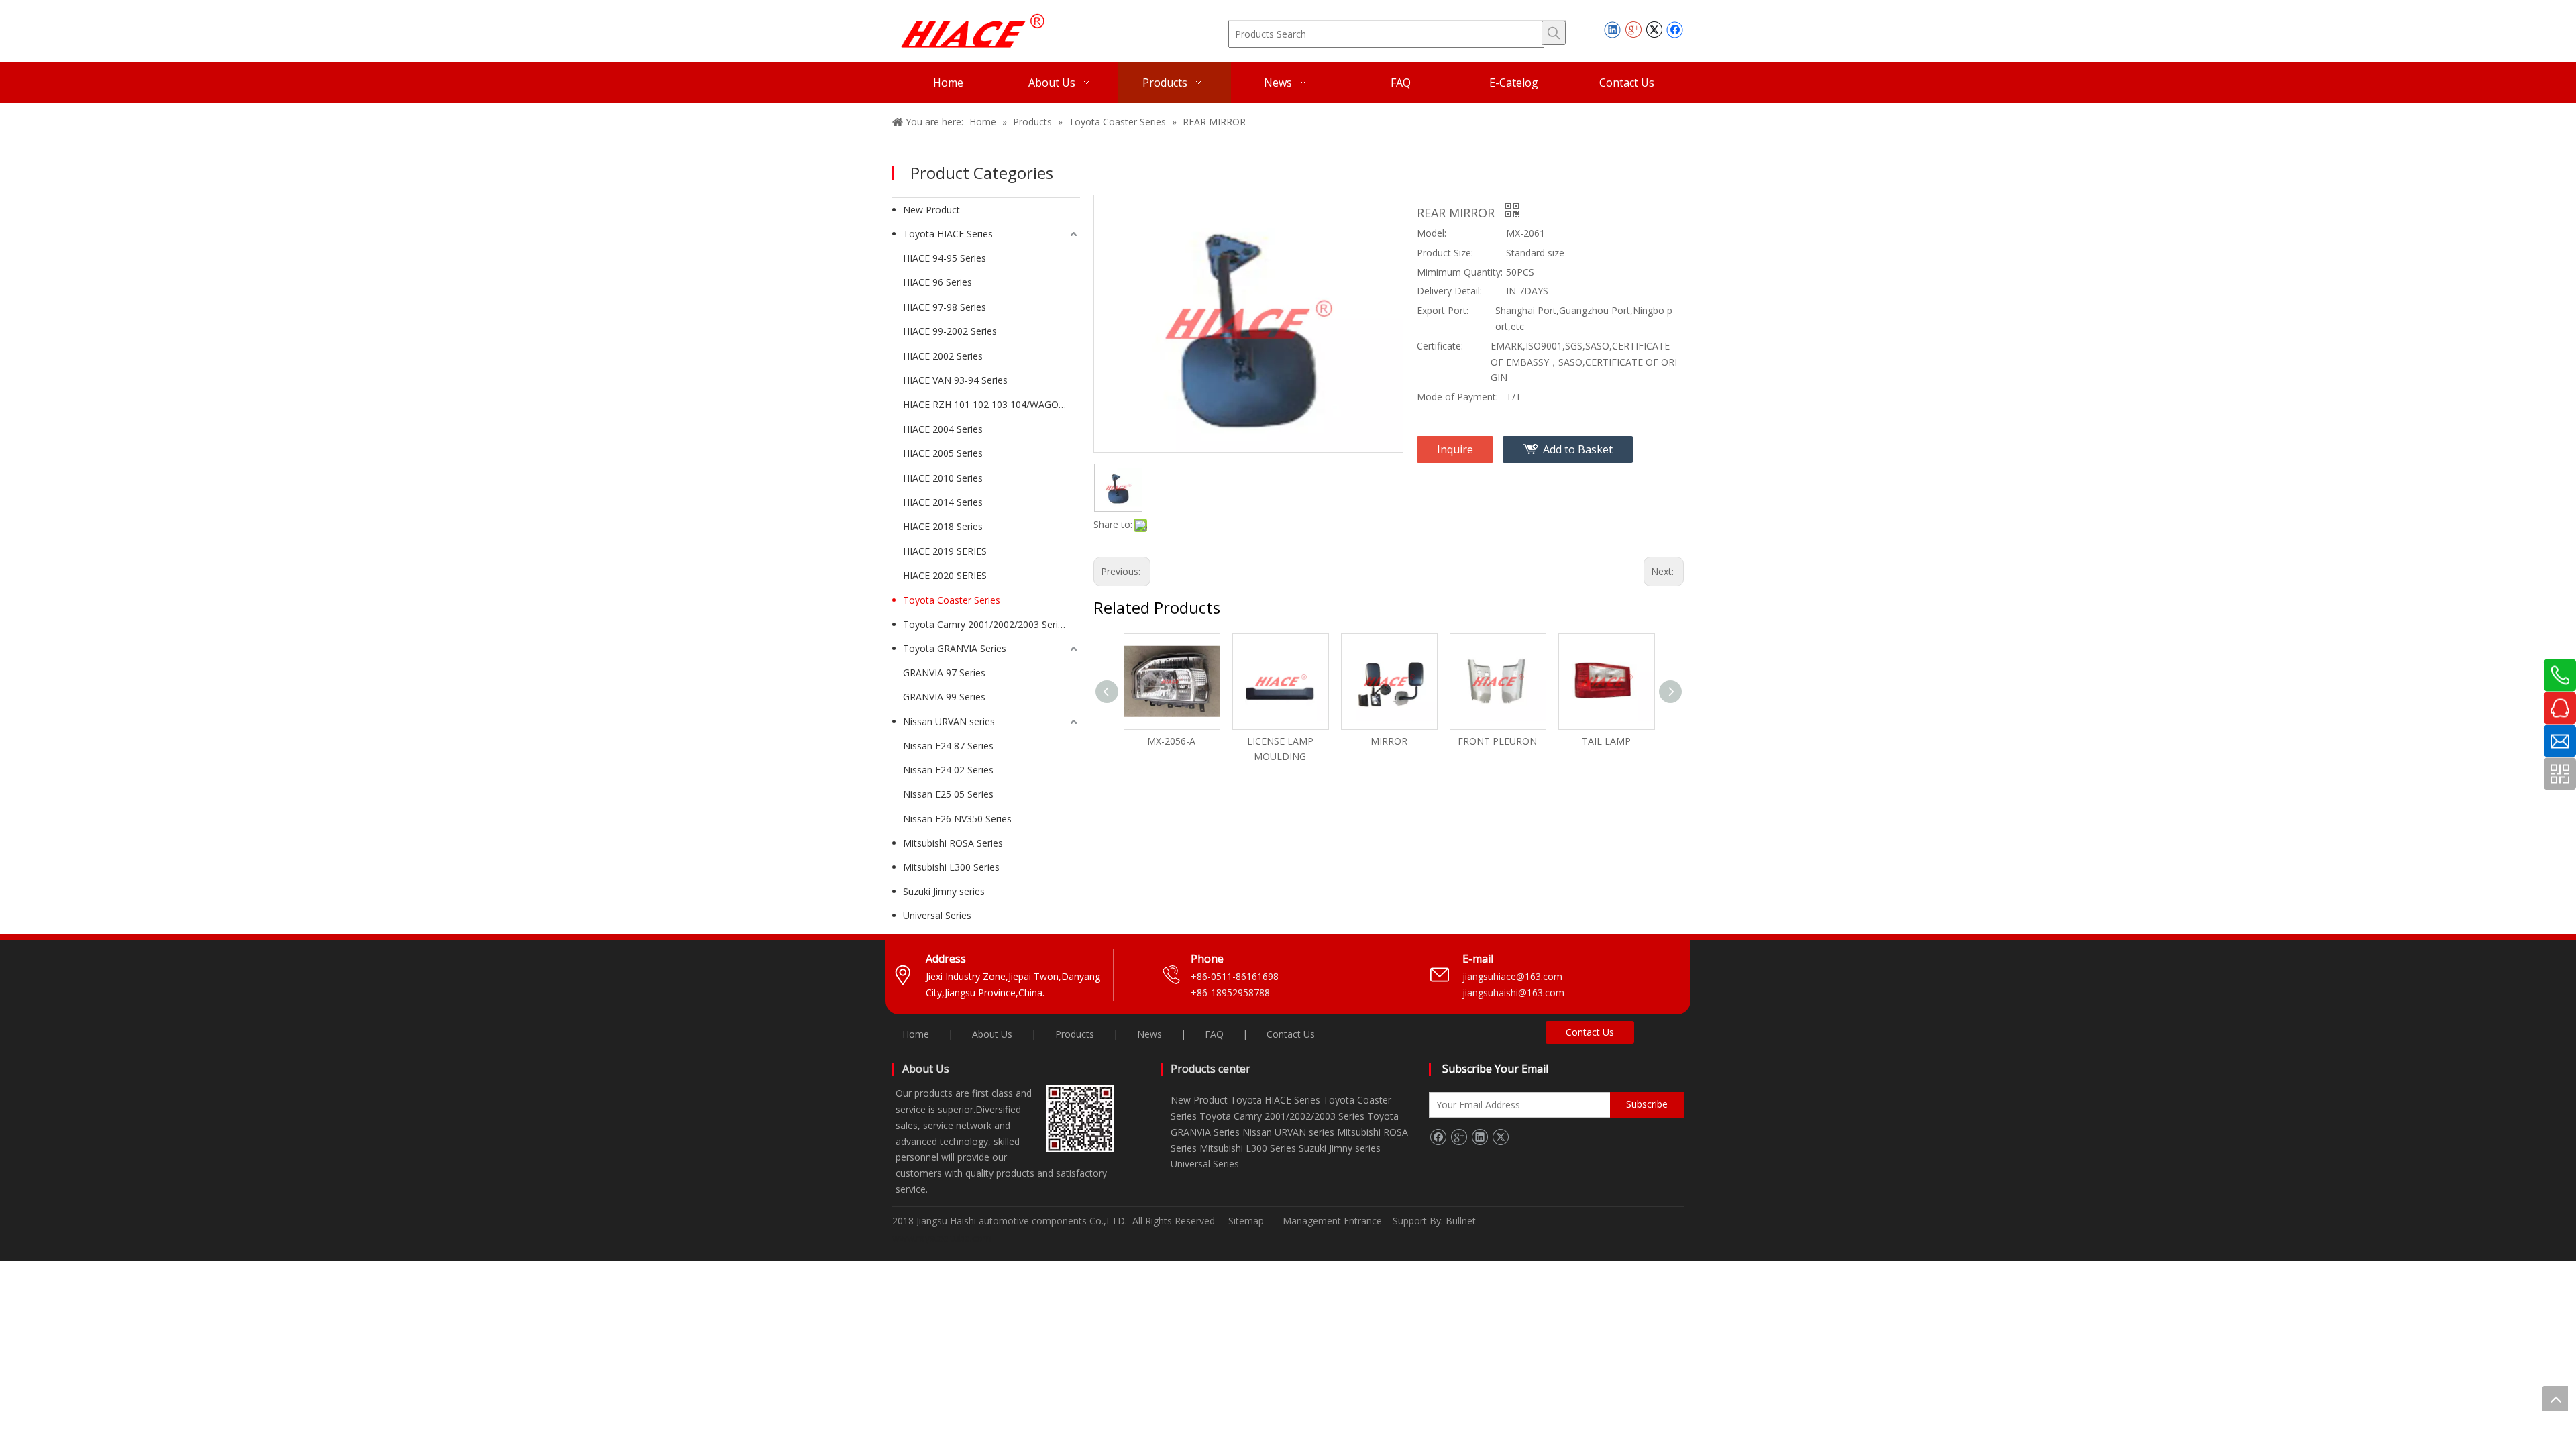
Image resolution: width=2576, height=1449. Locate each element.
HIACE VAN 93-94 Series (955, 380)
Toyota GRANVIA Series (955, 648)
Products (1075, 1034)
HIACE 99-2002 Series (950, 331)
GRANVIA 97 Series (944, 673)
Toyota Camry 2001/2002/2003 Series (985, 624)
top (2555, 1399)
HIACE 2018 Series (943, 526)
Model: (1432, 233)
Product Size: (1445, 253)
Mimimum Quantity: (1460, 272)
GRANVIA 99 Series (944, 697)
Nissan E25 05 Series (948, 794)
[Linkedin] (1612, 30)
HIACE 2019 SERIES (945, 551)
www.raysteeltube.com (942, 1238)
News (1149, 1034)
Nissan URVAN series (949, 721)
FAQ (1214, 1034)
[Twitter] (1654, 30)
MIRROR (1389, 741)
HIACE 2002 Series (943, 356)
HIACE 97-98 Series (945, 307)
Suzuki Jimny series (944, 891)
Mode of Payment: (1457, 397)
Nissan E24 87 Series (948, 746)
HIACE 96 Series (937, 282)
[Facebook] (1675, 30)
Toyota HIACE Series (948, 234)
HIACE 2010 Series (943, 478)
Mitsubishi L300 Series (951, 867)
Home (916, 1034)
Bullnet (1461, 1221)
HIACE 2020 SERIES (945, 575)
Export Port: (1443, 310)
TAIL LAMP (1606, 741)
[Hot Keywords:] (1554, 33)
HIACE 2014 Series (943, 502)
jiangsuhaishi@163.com (1515, 992)
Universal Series (937, 915)
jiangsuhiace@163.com (1512, 976)
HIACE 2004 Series (943, 429)
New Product (931, 210)
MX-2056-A (1171, 741)
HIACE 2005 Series (943, 453)
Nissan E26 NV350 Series (957, 819)
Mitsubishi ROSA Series (953, 843)
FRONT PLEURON (1497, 741)
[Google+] (1633, 30)
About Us (992, 1034)
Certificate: (1440, 346)
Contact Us (1291, 1034)
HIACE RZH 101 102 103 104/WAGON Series (991, 404)
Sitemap (1246, 1221)
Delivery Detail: (1449, 291)
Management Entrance (1334, 1221)
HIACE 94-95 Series (945, 258)
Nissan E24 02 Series (948, 770)
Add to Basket (1578, 449)
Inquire (1455, 449)
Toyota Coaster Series (952, 600)
